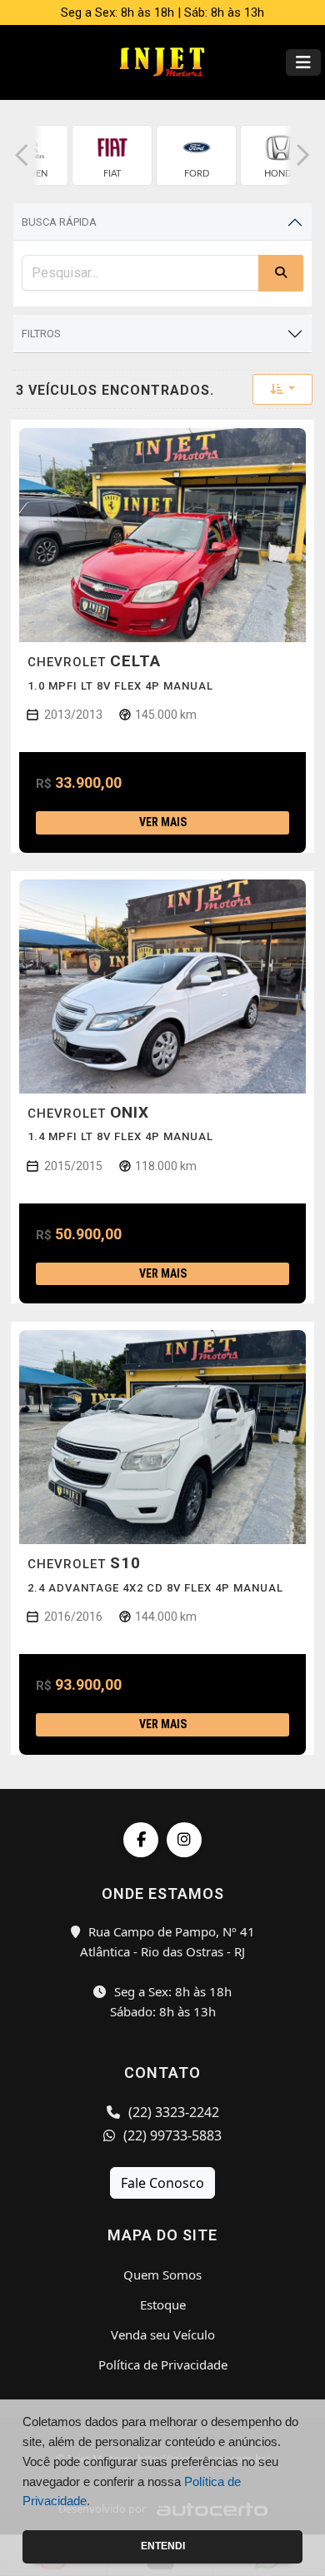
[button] (22, 155)
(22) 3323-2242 (172, 2112)
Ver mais (163, 822)
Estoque (163, 2304)
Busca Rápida (59, 222)
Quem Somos (162, 2275)
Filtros (41, 334)
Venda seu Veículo (163, 2334)
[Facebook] (141, 1840)
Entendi (163, 2546)
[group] (112, 155)
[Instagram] (184, 1840)
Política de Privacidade (163, 2364)
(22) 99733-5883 (171, 2135)
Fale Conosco (162, 2183)
